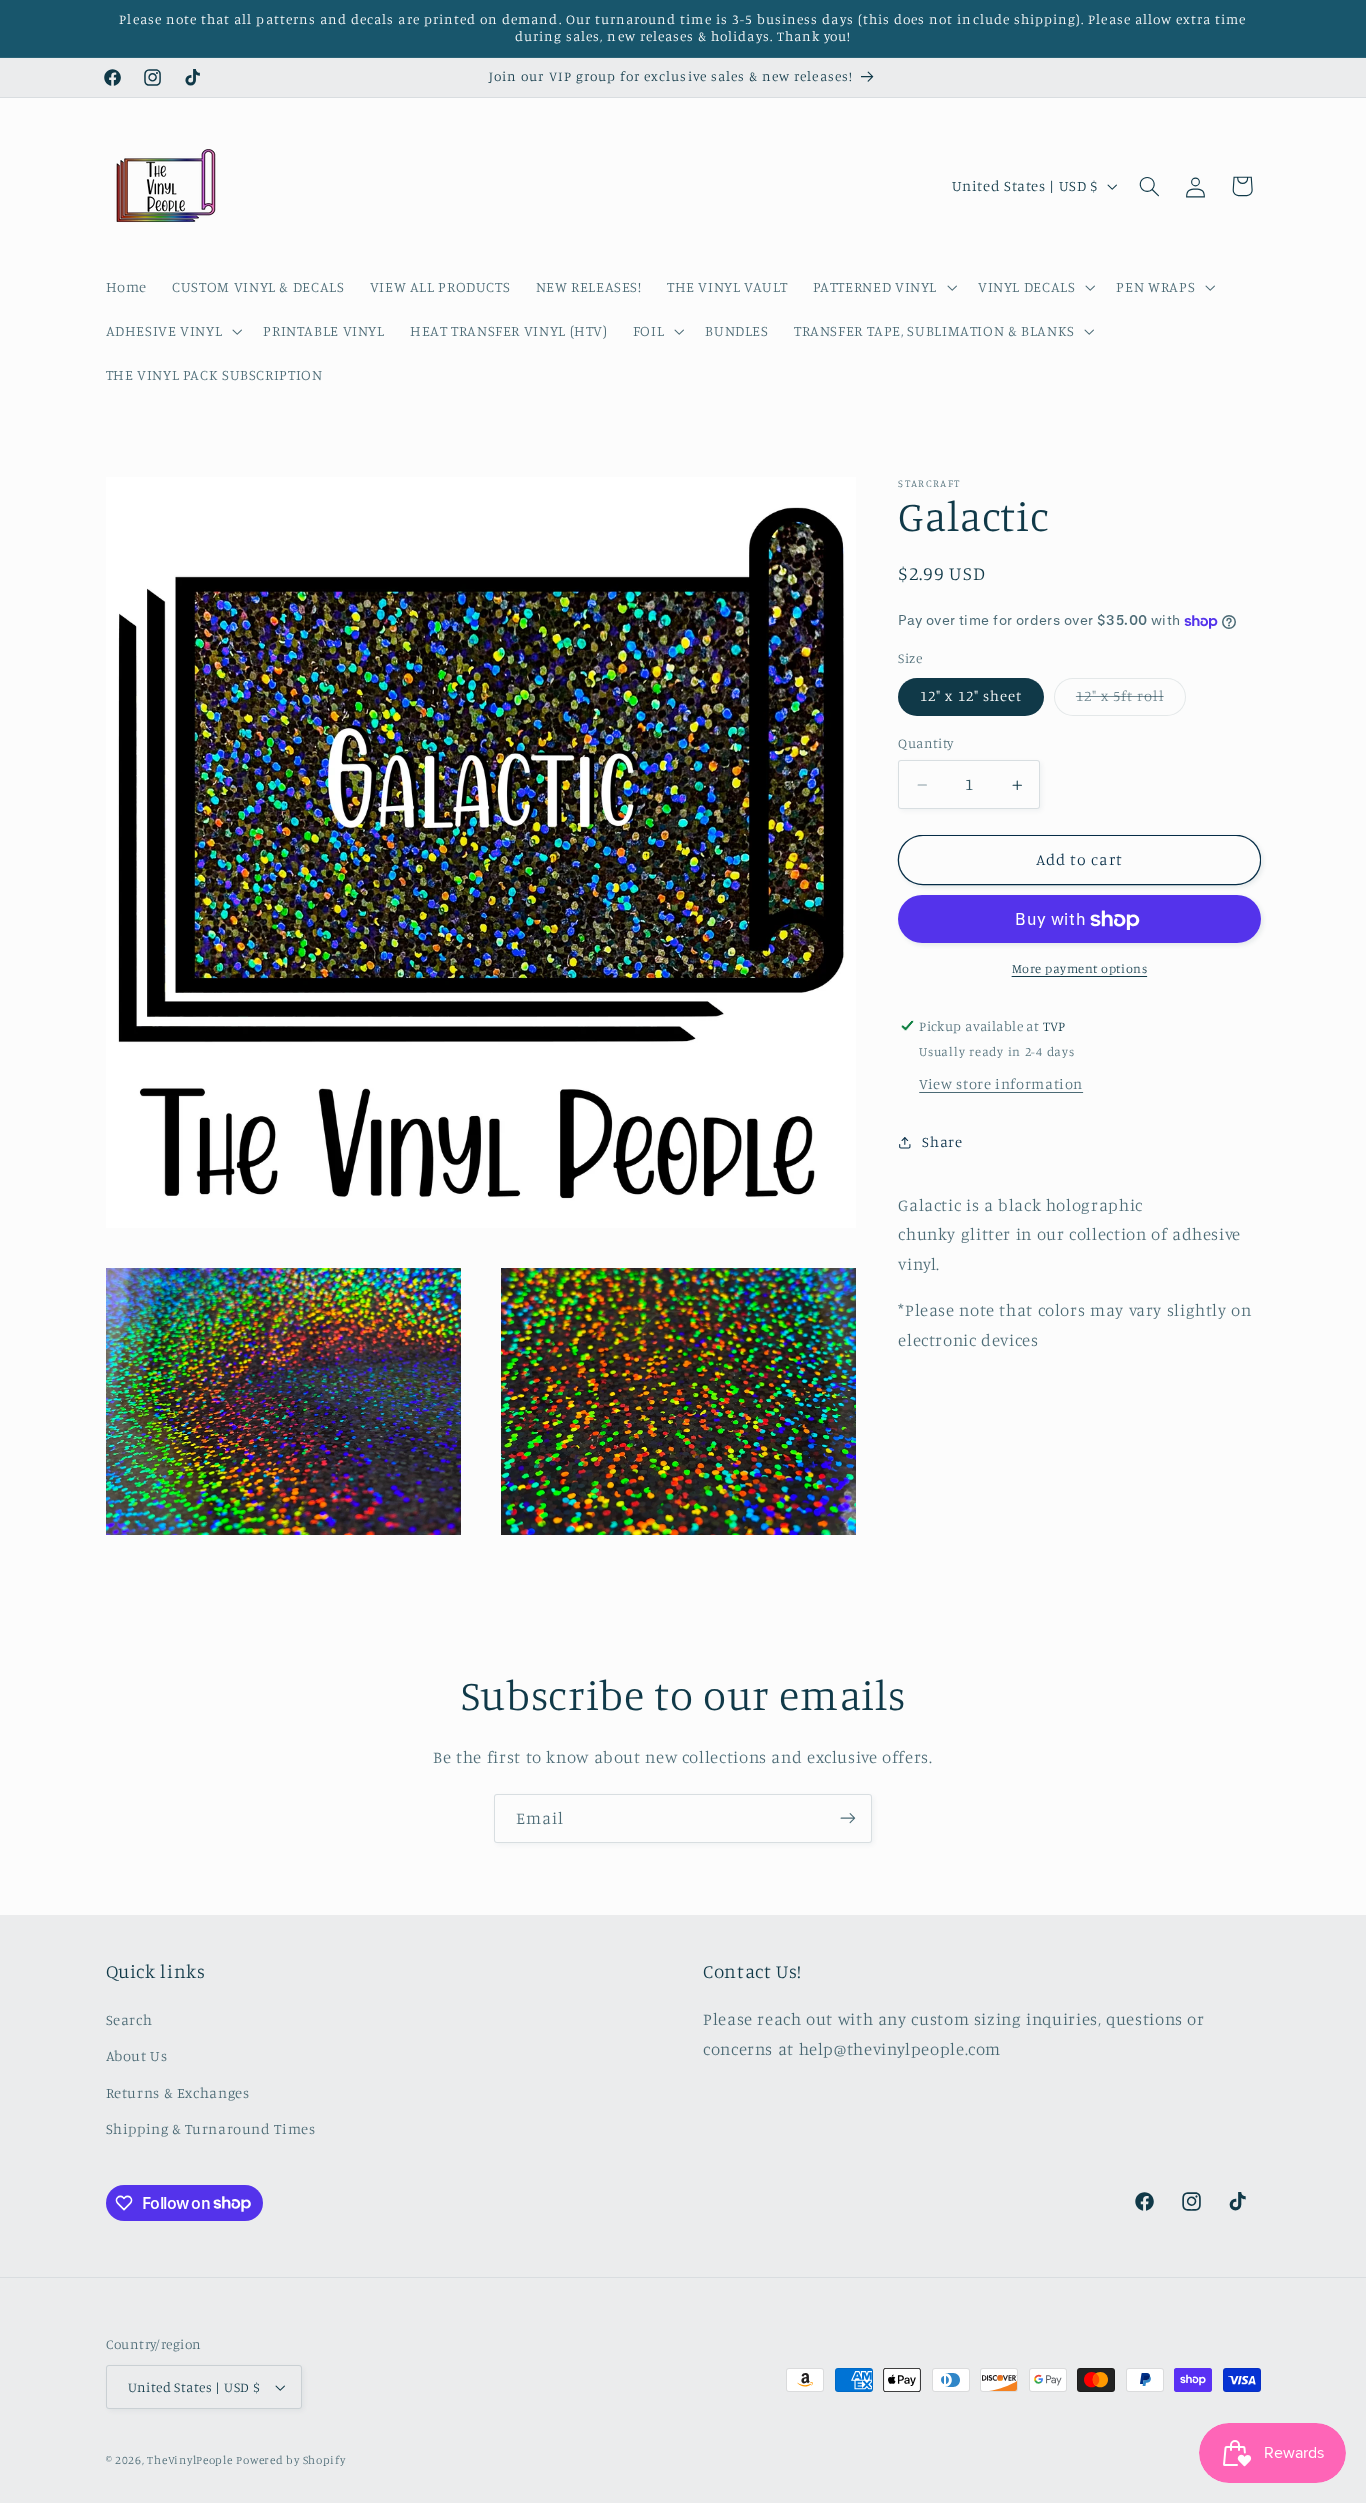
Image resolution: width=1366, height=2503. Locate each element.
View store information (1001, 1084)
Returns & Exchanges (178, 2091)
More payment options (1080, 969)
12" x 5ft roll (1131, 701)
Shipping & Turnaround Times (211, 2128)
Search (129, 2019)
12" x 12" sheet (971, 696)
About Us (137, 2055)
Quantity (925, 744)
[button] (882, 287)
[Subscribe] (848, 1818)
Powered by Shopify (290, 2460)
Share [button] (942, 1141)
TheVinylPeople (189, 2460)
